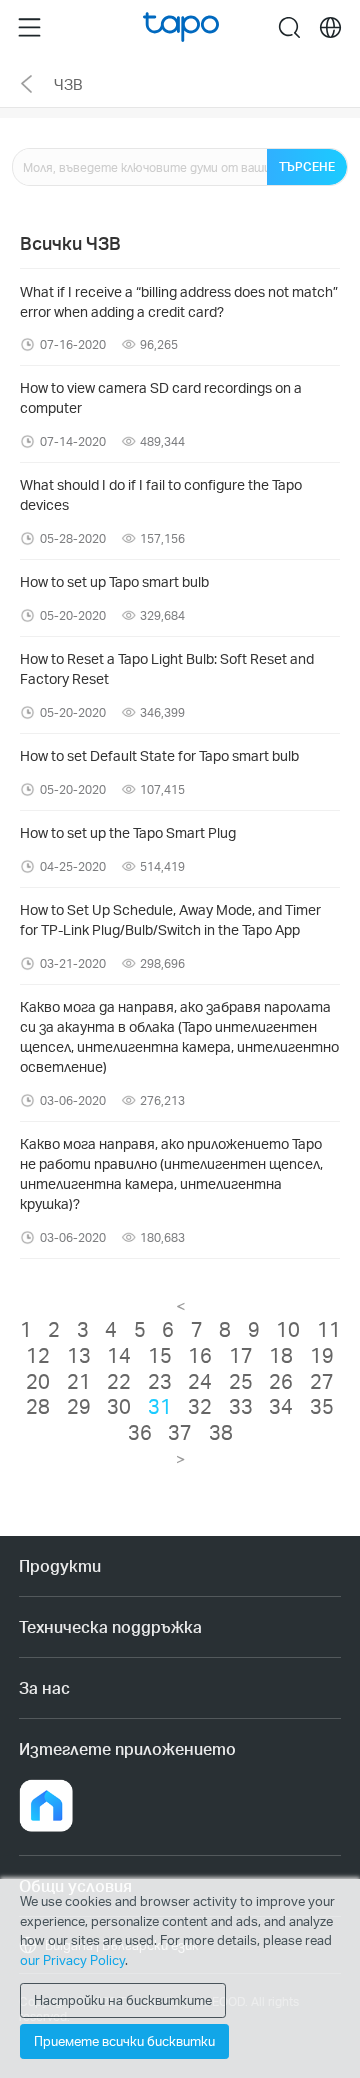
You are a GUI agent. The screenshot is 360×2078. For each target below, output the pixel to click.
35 (322, 1406)
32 (200, 1406)
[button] (46, 1806)
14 (119, 1355)
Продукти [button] (60, 1565)
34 (281, 1406)
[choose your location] (330, 27)
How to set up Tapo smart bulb (114, 581)
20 (38, 1381)
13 (79, 1355)
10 (288, 1329)
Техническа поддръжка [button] (110, 1626)
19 (322, 1355)
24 (200, 1381)
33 (241, 1406)
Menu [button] (29, 27)
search (289, 27)
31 (160, 1406)
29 (79, 1406)
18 (281, 1355)
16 (200, 1355)
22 (119, 1381)
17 (241, 1355)
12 (38, 1355)
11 (329, 1329)
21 (79, 1381)
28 (38, 1406)
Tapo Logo (181, 27)
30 (119, 1406)
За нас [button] (44, 1687)
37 (180, 1432)
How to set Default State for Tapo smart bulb (159, 755)
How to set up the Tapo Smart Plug (128, 832)
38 (221, 1432)
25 (241, 1381)
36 (140, 1432)
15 (160, 1355)
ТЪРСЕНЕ (307, 166)
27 (322, 1381)
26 (281, 1381)
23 (160, 1381)
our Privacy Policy (72, 1960)
